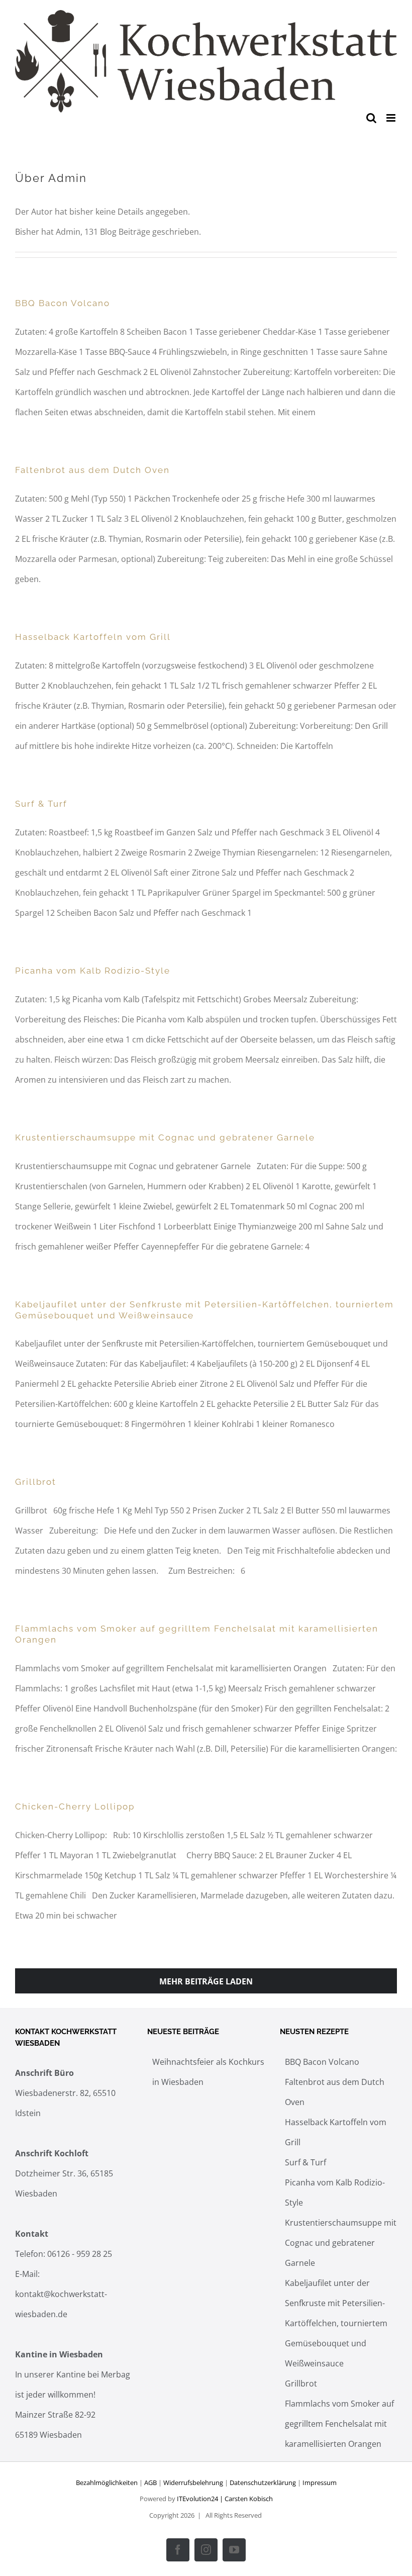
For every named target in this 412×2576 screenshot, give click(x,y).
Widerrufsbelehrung (193, 2483)
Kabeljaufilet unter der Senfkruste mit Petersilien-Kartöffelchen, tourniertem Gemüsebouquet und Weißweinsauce (336, 2323)
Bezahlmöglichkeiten (107, 2483)
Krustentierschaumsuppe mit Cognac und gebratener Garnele (165, 1137)
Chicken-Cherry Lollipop (75, 1806)
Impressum (320, 2483)
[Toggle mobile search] (371, 118)
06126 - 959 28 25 (80, 2254)
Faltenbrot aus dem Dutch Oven (92, 470)
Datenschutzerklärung (263, 2483)
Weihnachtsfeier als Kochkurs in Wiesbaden (208, 2072)
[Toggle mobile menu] (392, 118)
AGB (150, 2483)
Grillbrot (36, 1482)
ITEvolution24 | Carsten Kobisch (225, 2499)
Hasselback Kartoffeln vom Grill (93, 637)
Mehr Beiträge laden (206, 1981)
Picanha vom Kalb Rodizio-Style (93, 971)
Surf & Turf (41, 804)
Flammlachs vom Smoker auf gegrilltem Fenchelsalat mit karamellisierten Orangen (339, 2424)
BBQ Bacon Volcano (63, 303)
